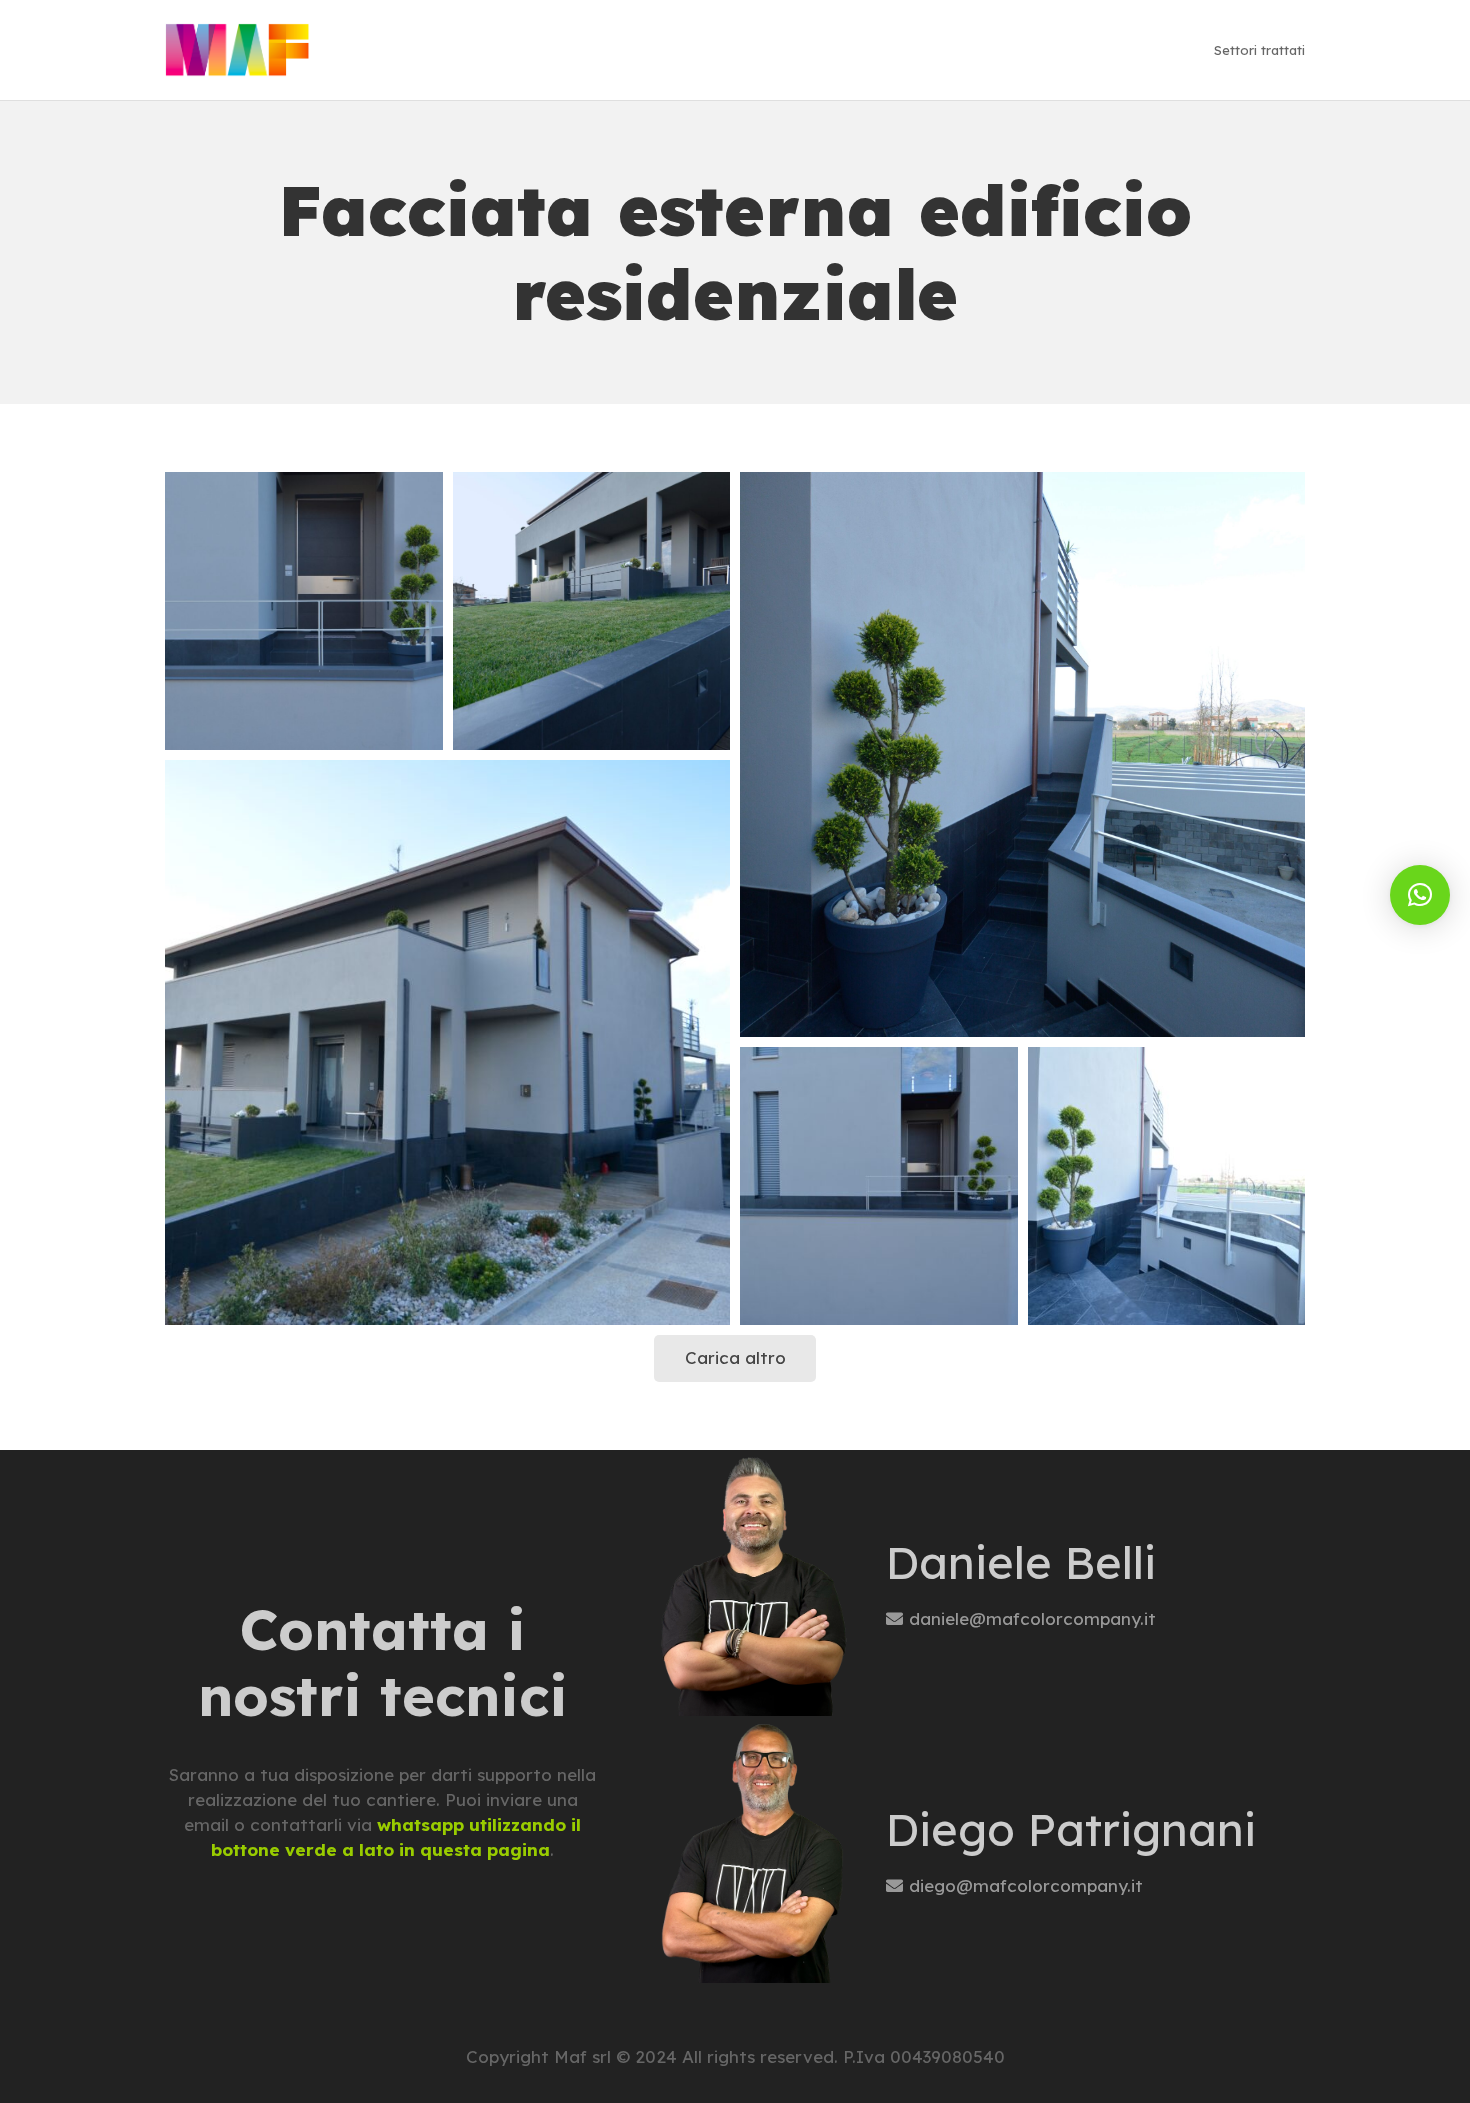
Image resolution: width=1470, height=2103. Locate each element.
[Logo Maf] (237, 50)
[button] (1420, 895)
